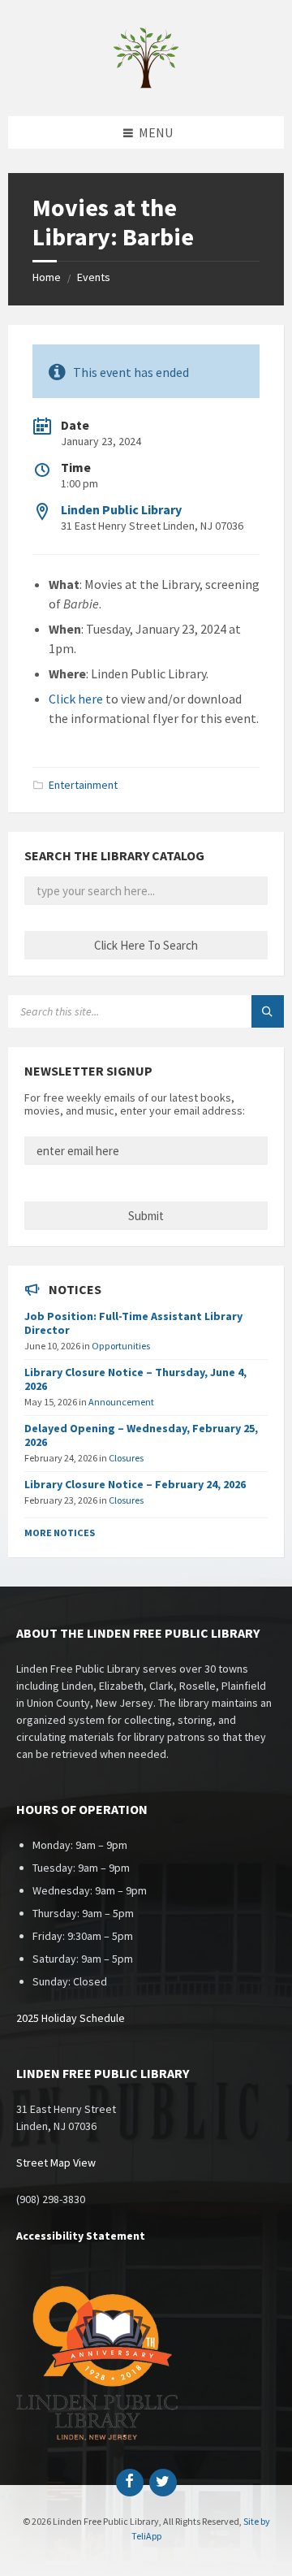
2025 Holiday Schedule (71, 2018)
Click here (76, 699)
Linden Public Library (121, 509)
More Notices (60, 1533)
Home (47, 277)
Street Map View (56, 2163)
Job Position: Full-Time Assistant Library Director (133, 1323)
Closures (126, 1458)
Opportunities (121, 1346)
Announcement (121, 1402)
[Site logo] (146, 84)
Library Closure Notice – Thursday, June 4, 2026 (135, 1379)
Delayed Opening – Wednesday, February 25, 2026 (141, 1435)
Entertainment (83, 785)
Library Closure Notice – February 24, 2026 (135, 1484)
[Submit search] (268, 1011)
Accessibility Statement (81, 2236)
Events (94, 277)
